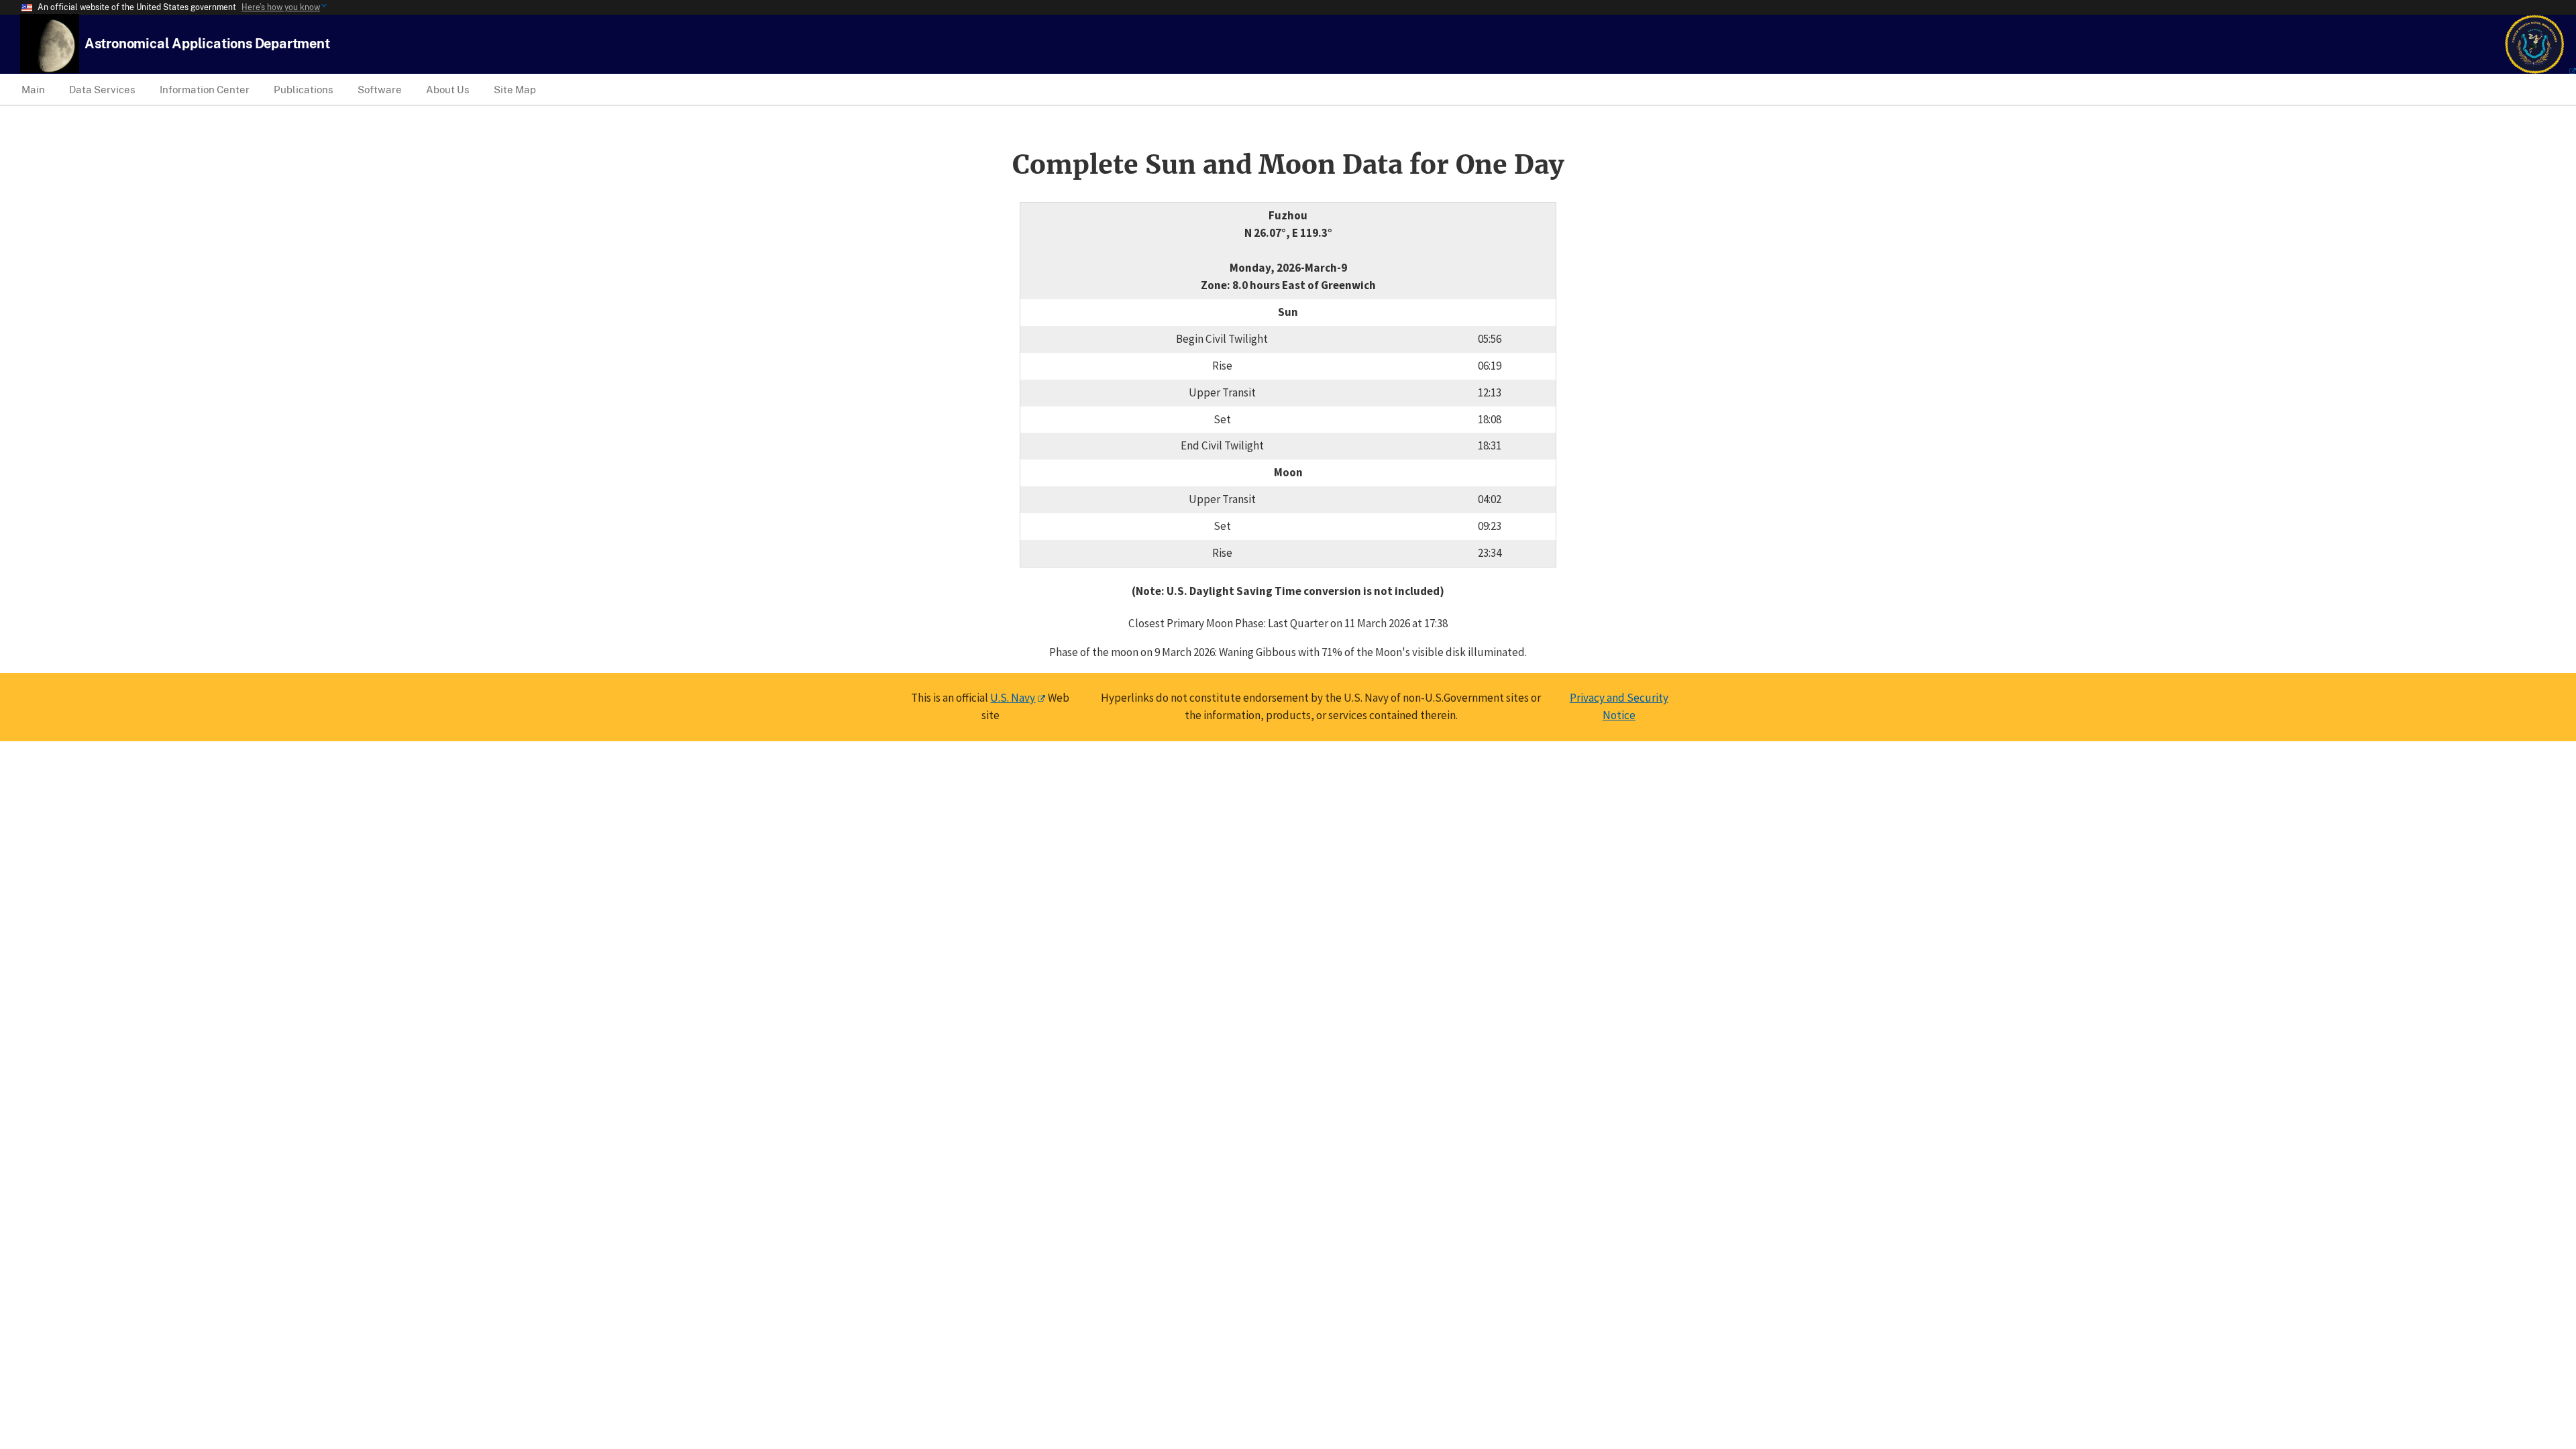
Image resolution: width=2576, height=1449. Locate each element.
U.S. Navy (1013, 698)
